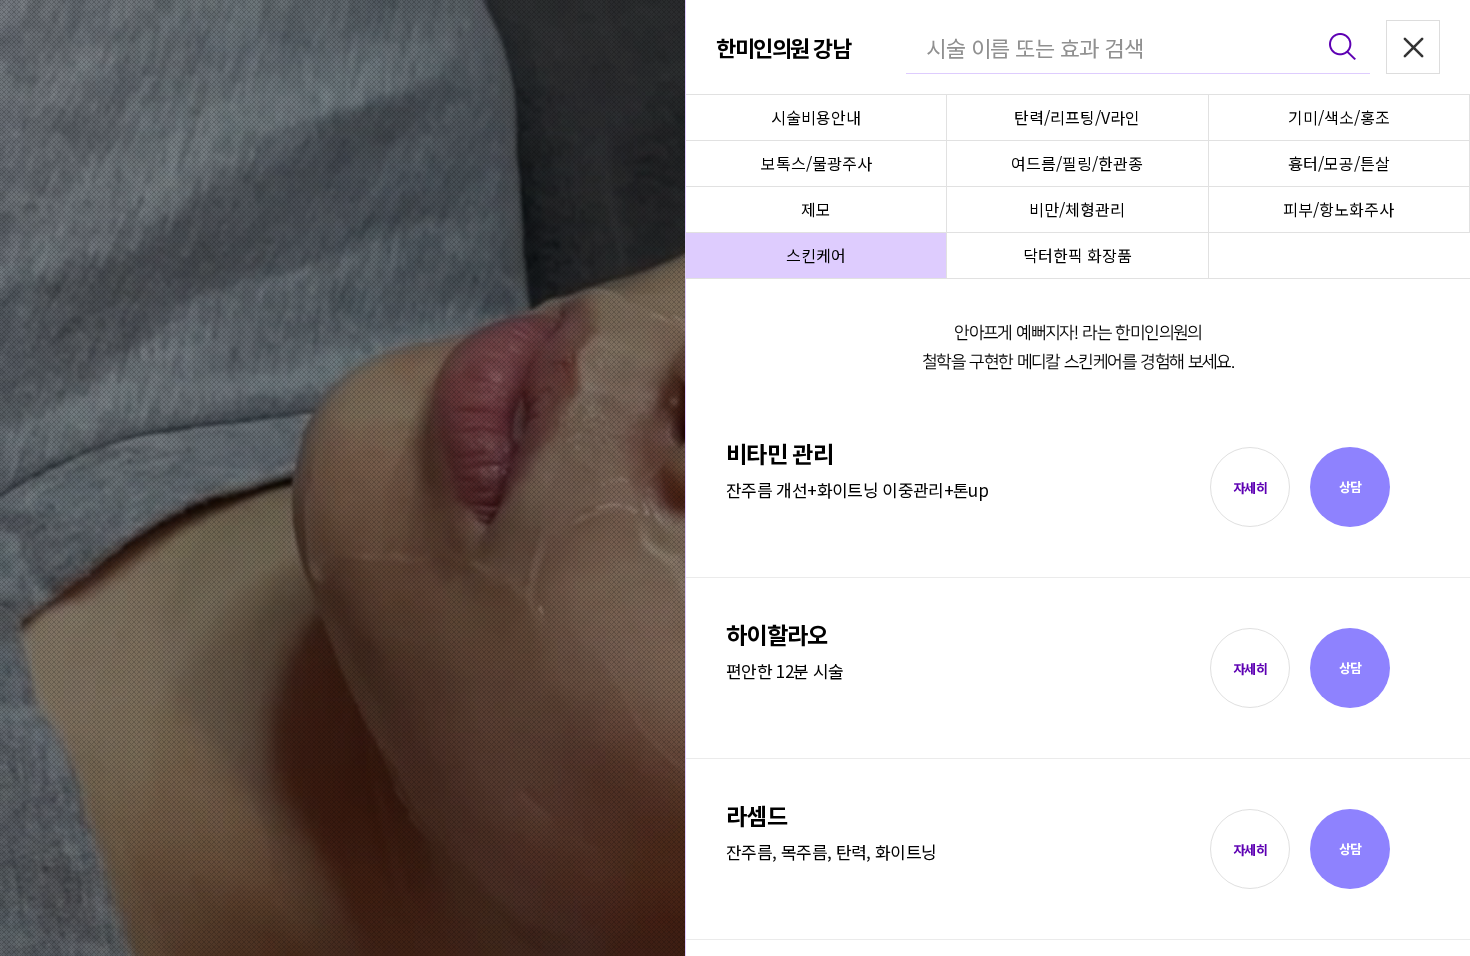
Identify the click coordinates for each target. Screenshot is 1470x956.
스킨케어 (816, 255)
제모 (816, 209)
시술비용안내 (816, 117)
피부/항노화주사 (1338, 209)
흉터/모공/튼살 (1339, 163)
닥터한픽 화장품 (1077, 255)
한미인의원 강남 (783, 47)
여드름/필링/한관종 (1077, 163)
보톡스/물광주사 (816, 163)
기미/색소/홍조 (1339, 117)
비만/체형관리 (1077, 209)
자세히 (1250, 487)
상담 (1350, 486)
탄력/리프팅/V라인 (1077, 117)
